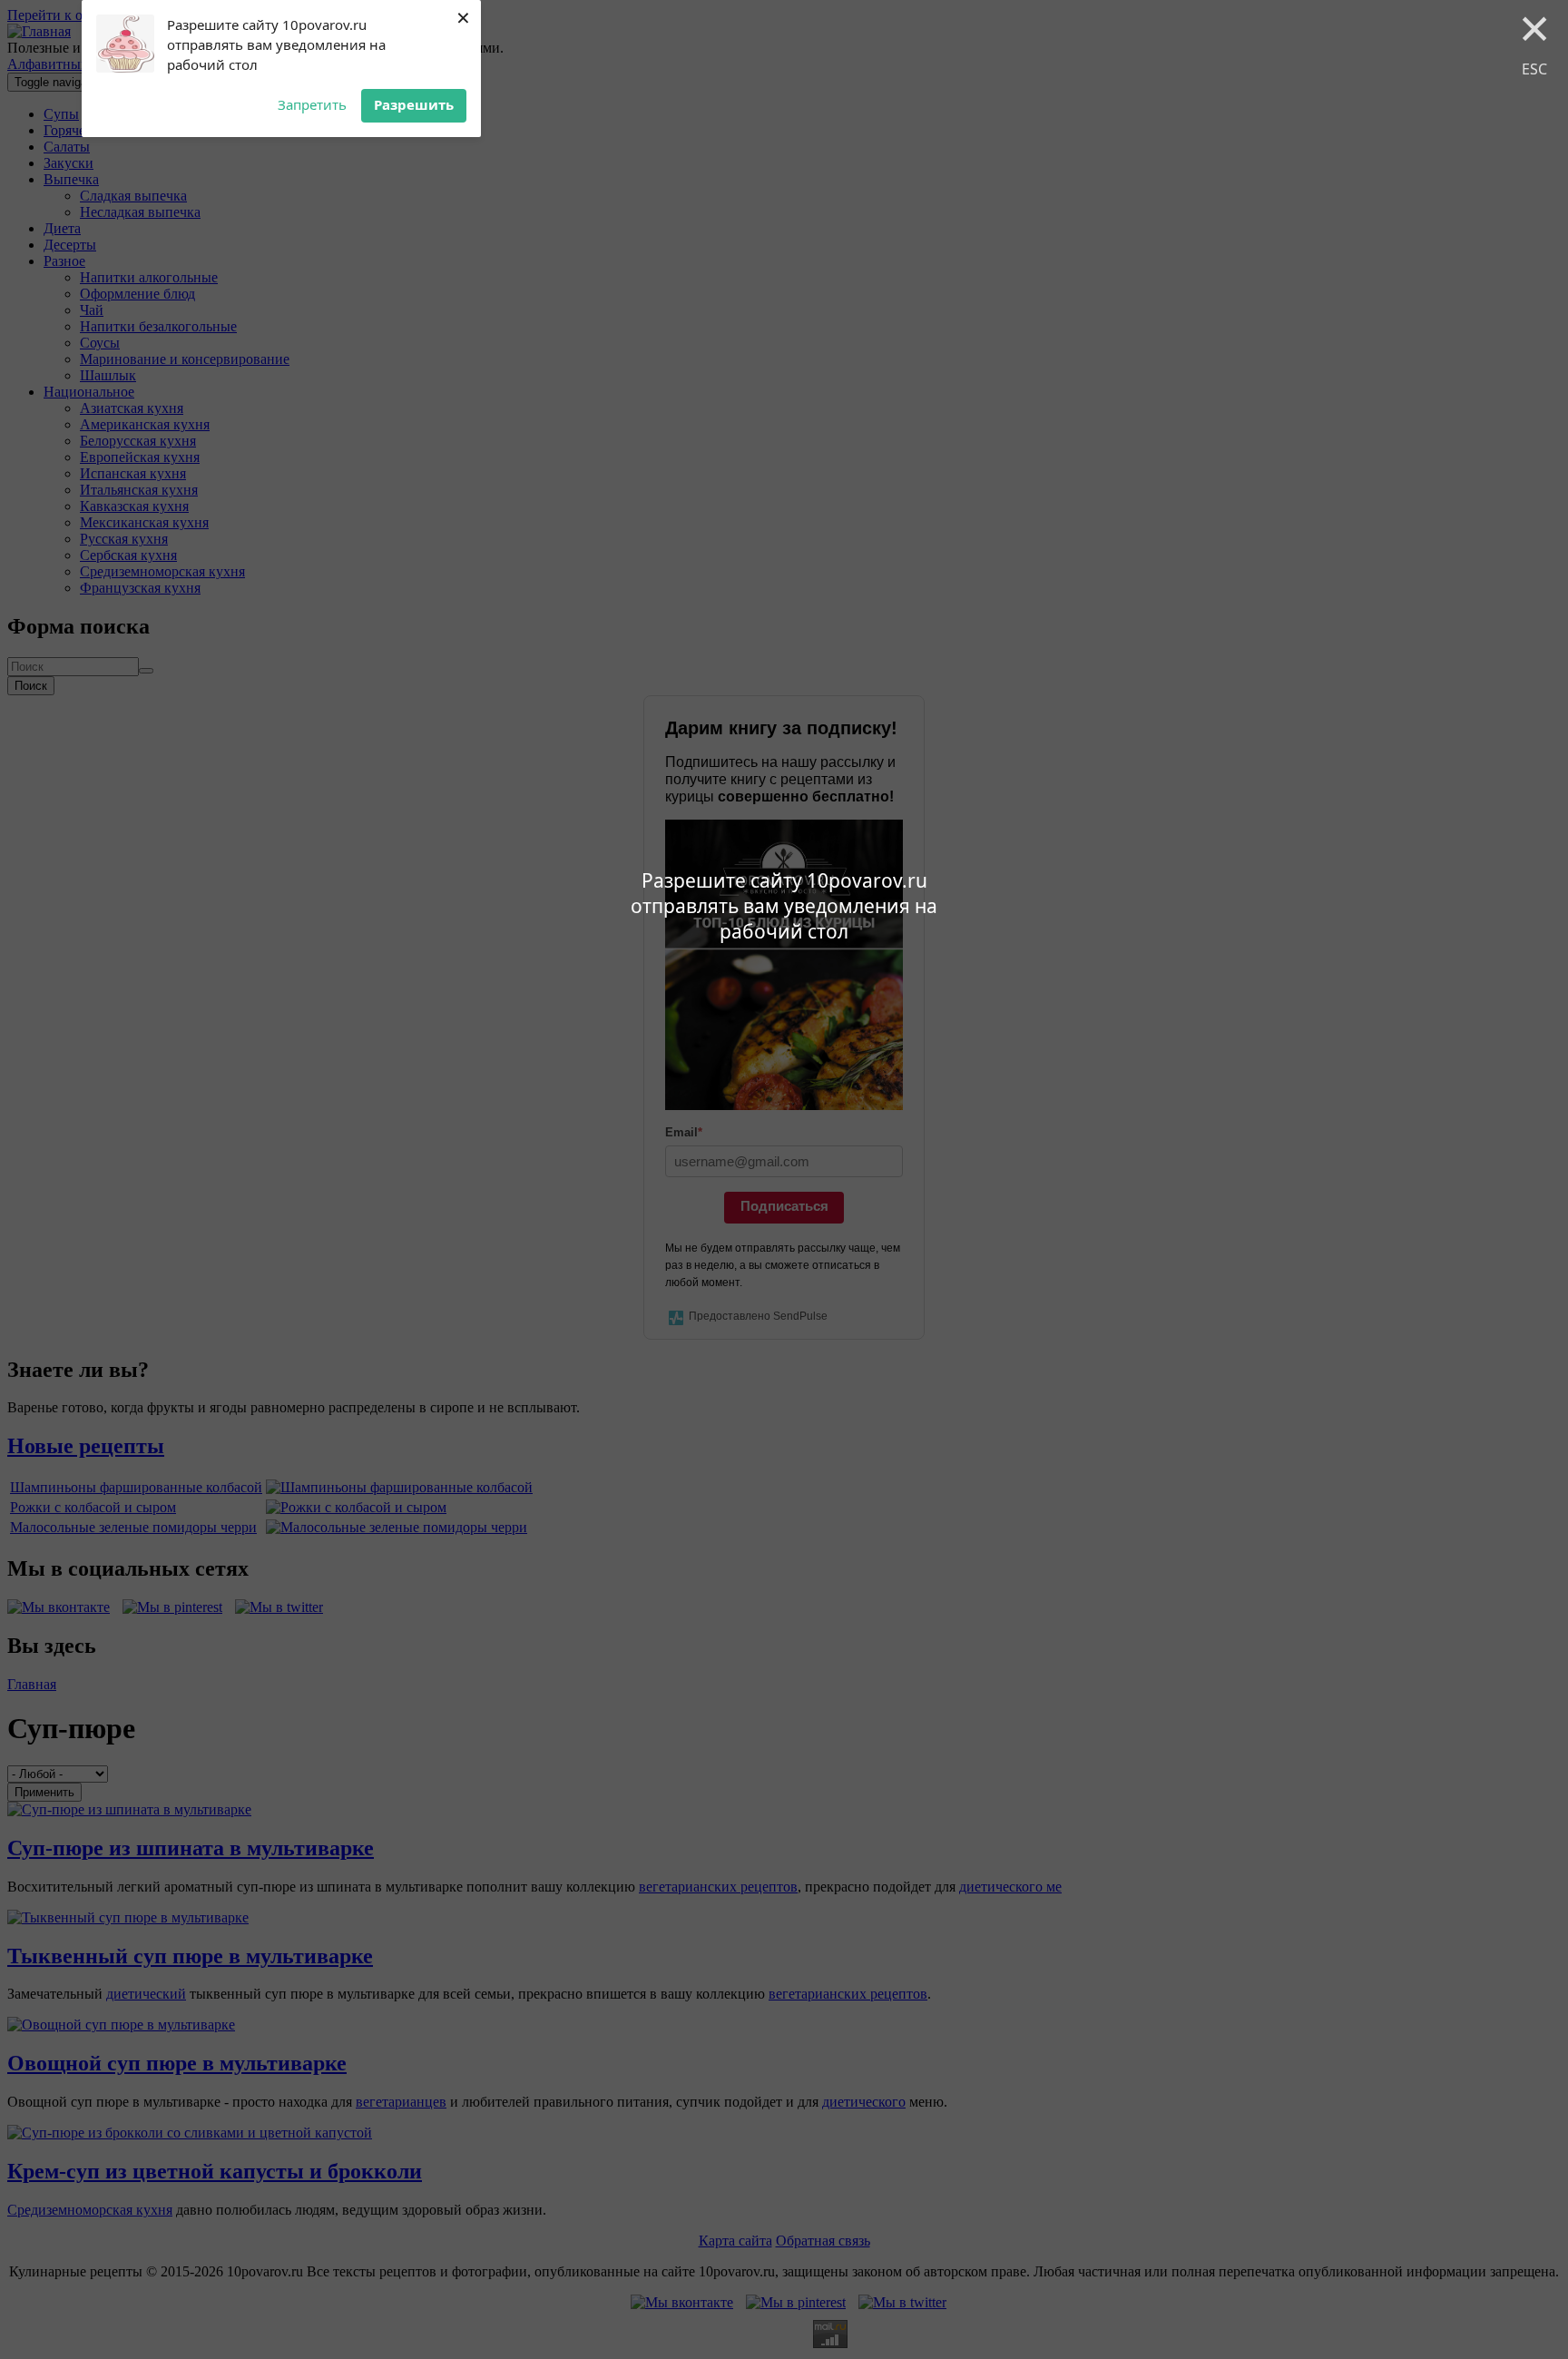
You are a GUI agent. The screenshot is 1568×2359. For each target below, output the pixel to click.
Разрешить (414, 104)
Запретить (312, 104)
